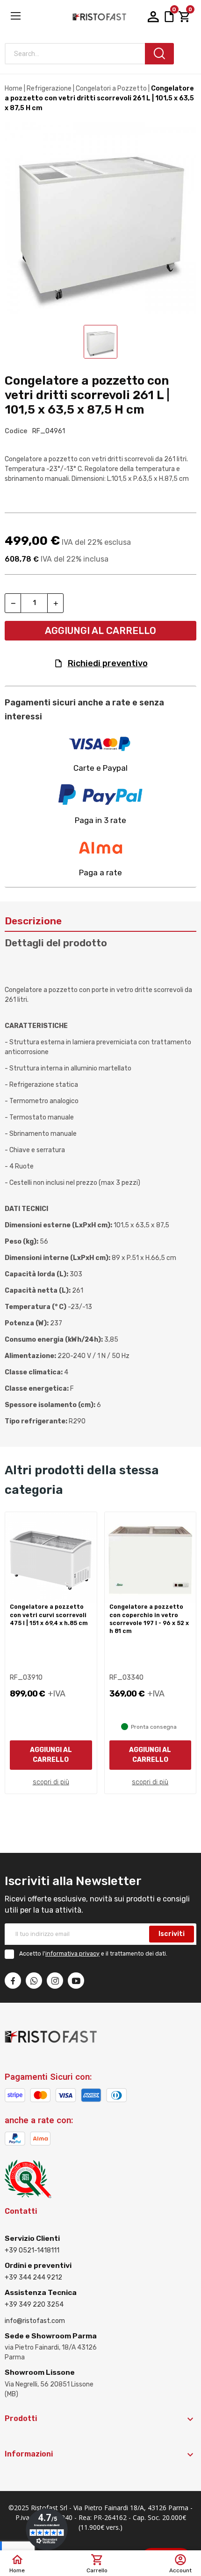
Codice (16, 431)
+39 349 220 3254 (34, 2305)
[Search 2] (159, 54)
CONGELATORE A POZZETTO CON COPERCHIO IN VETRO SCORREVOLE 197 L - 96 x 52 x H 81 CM (149, 1619)
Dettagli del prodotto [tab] (56, 943)
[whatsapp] (34, 1981)
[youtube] (76, 1981)
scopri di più (51, 1782)
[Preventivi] (169, 17)
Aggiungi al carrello (100, 631)
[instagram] (55, 1981)
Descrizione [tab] (33, 921)
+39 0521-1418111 (32, 2250)
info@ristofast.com (35, 2321)
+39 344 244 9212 (33, 2277)
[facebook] (13, 1981)
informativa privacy (72, 1954)
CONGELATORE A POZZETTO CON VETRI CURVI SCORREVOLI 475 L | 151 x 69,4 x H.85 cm (49, 1615)
